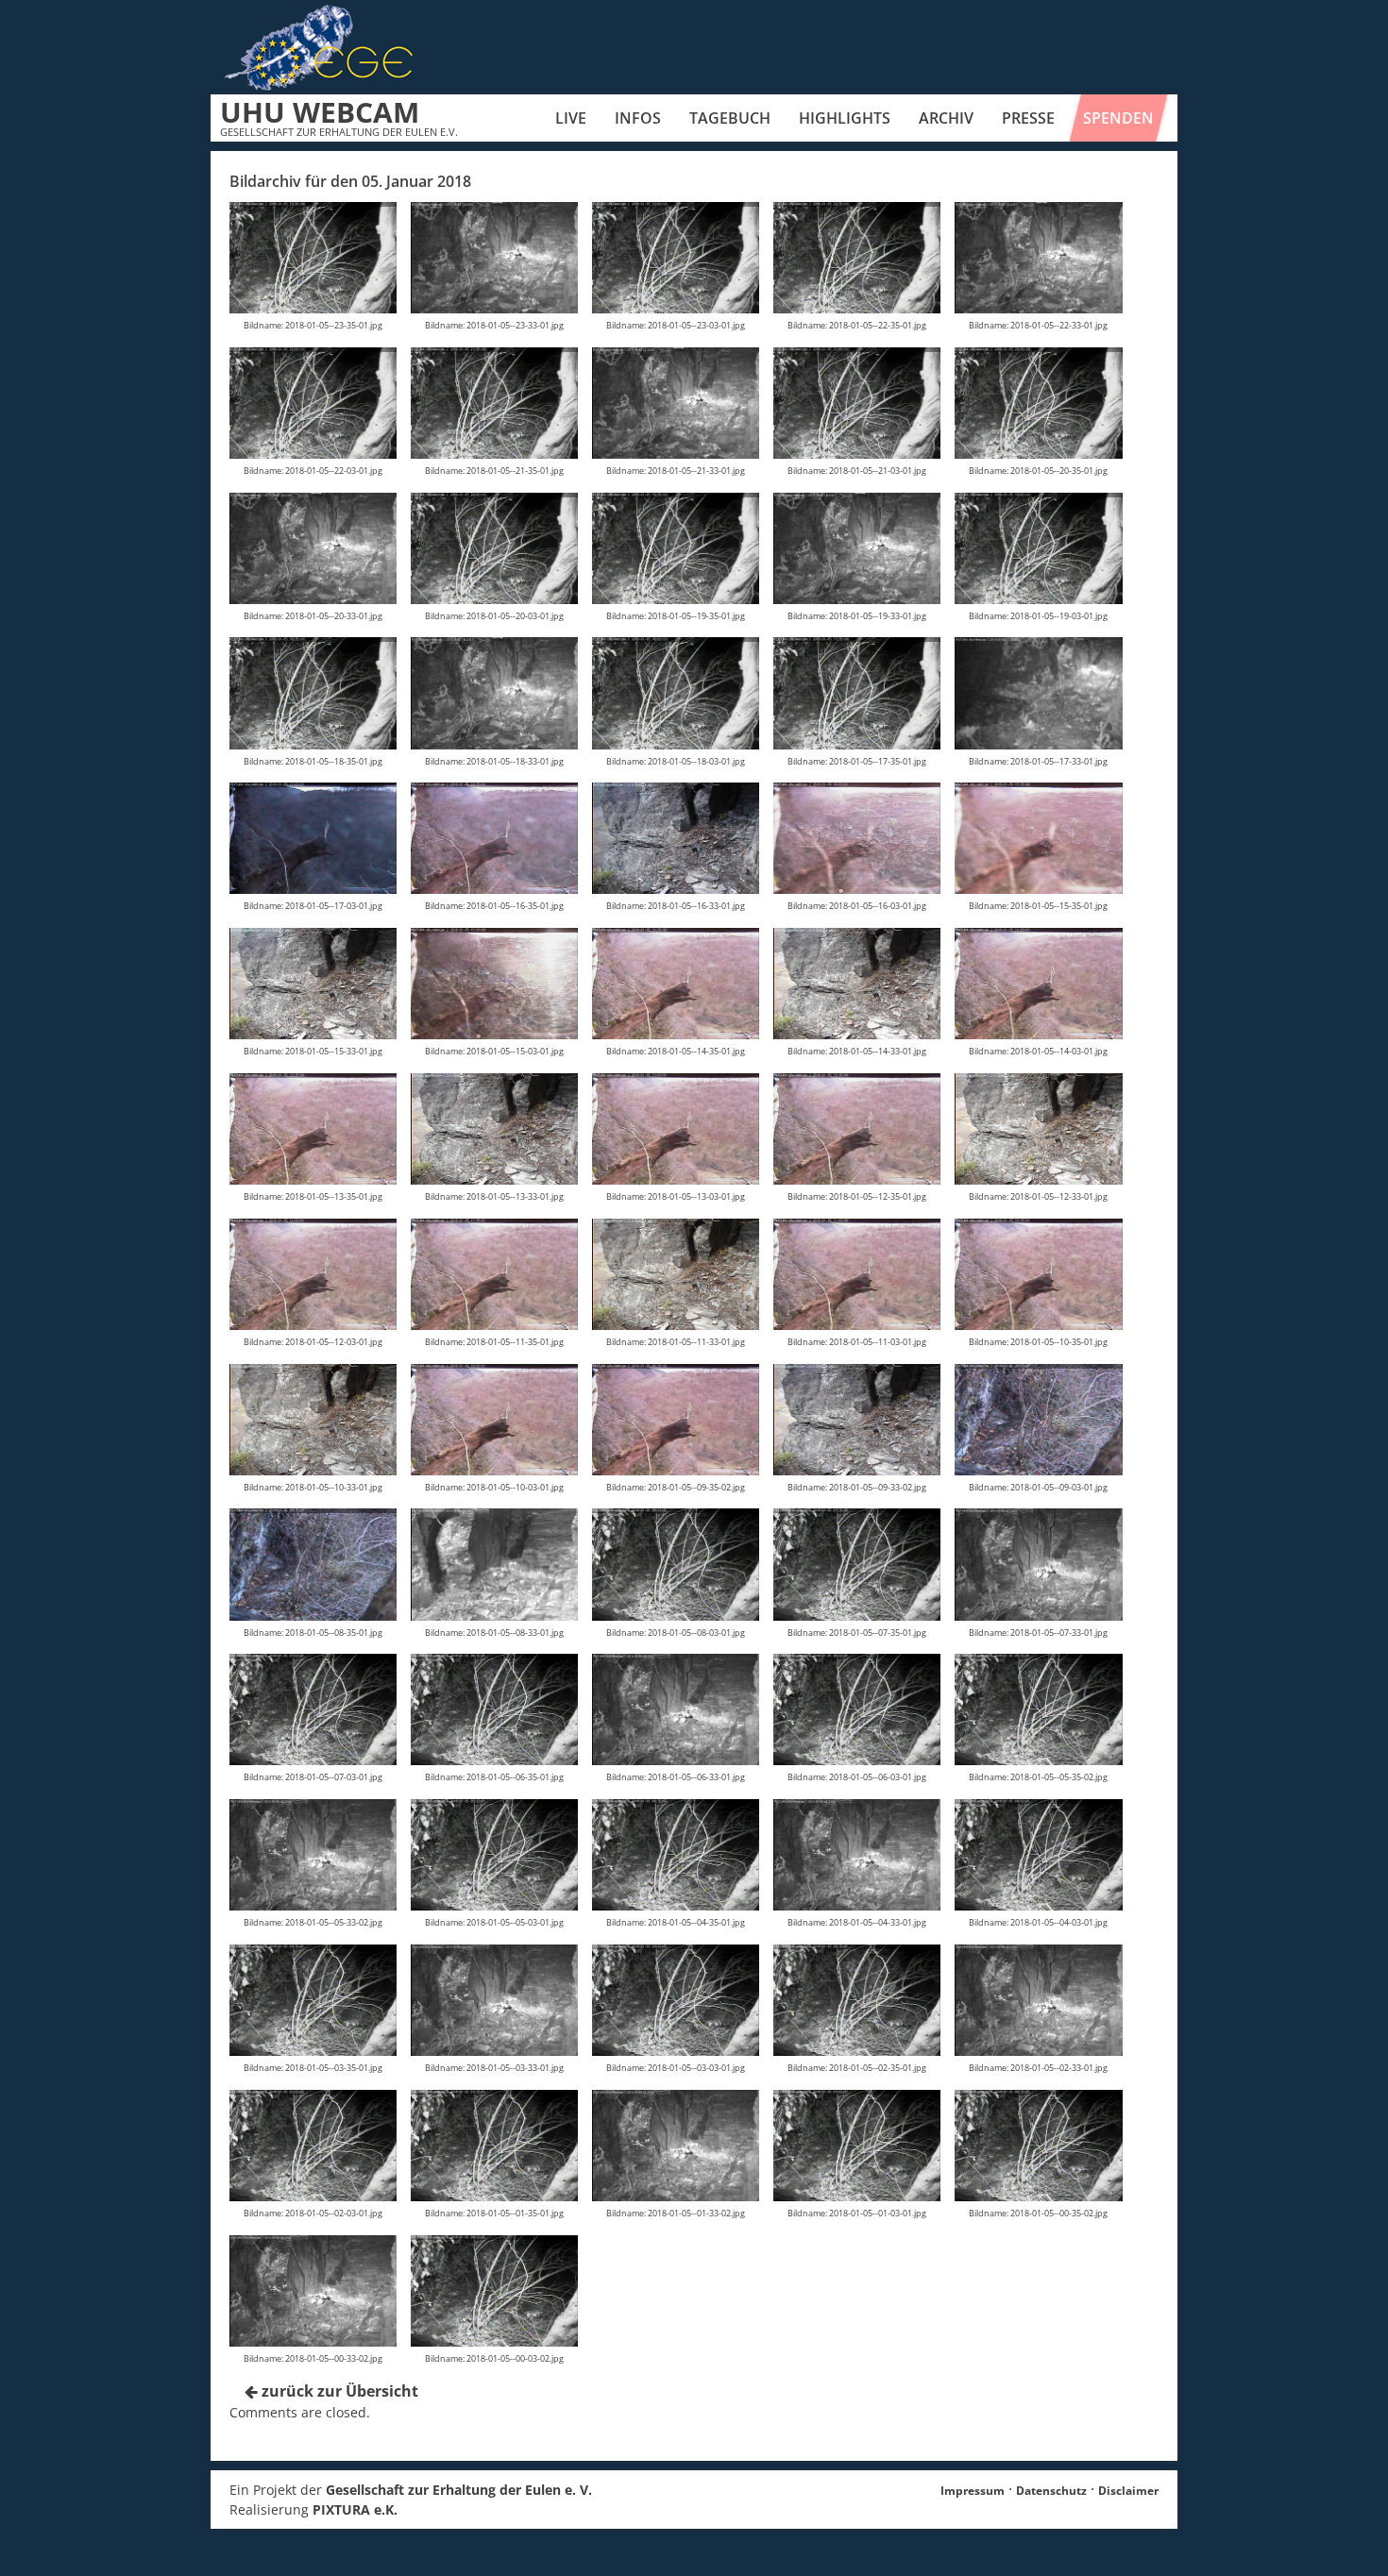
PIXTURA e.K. (355, 2509)
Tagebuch (730, 118)
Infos (638, 118)
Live (571, 118)
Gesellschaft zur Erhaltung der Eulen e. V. (459, 2490)
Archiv (946, 118)
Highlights (845, 118)
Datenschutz (1051, 2491)
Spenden (1118, 118)
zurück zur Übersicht (338, 2391)
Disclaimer (1128, 2491)
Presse (1028, 118)
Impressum (973, 2491)
